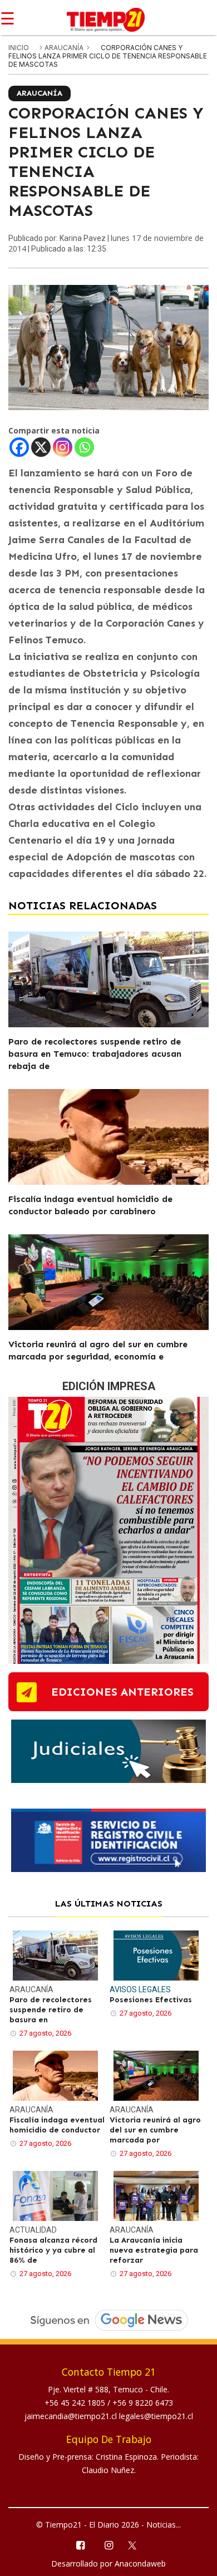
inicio (19, 48)
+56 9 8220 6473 (143, 2403)
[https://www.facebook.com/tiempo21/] (80, 2545)
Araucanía (65, 48)
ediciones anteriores (122, 1692)
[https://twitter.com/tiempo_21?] (137, 2544)
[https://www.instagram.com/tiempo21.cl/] (108, 2545)
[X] (41, 447)
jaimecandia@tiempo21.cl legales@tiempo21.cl (109, 2416)
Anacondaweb (140, 2563)
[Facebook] (19, 447)
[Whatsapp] (84, 447)
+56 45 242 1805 (76, 2403)
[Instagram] (63, 447)
